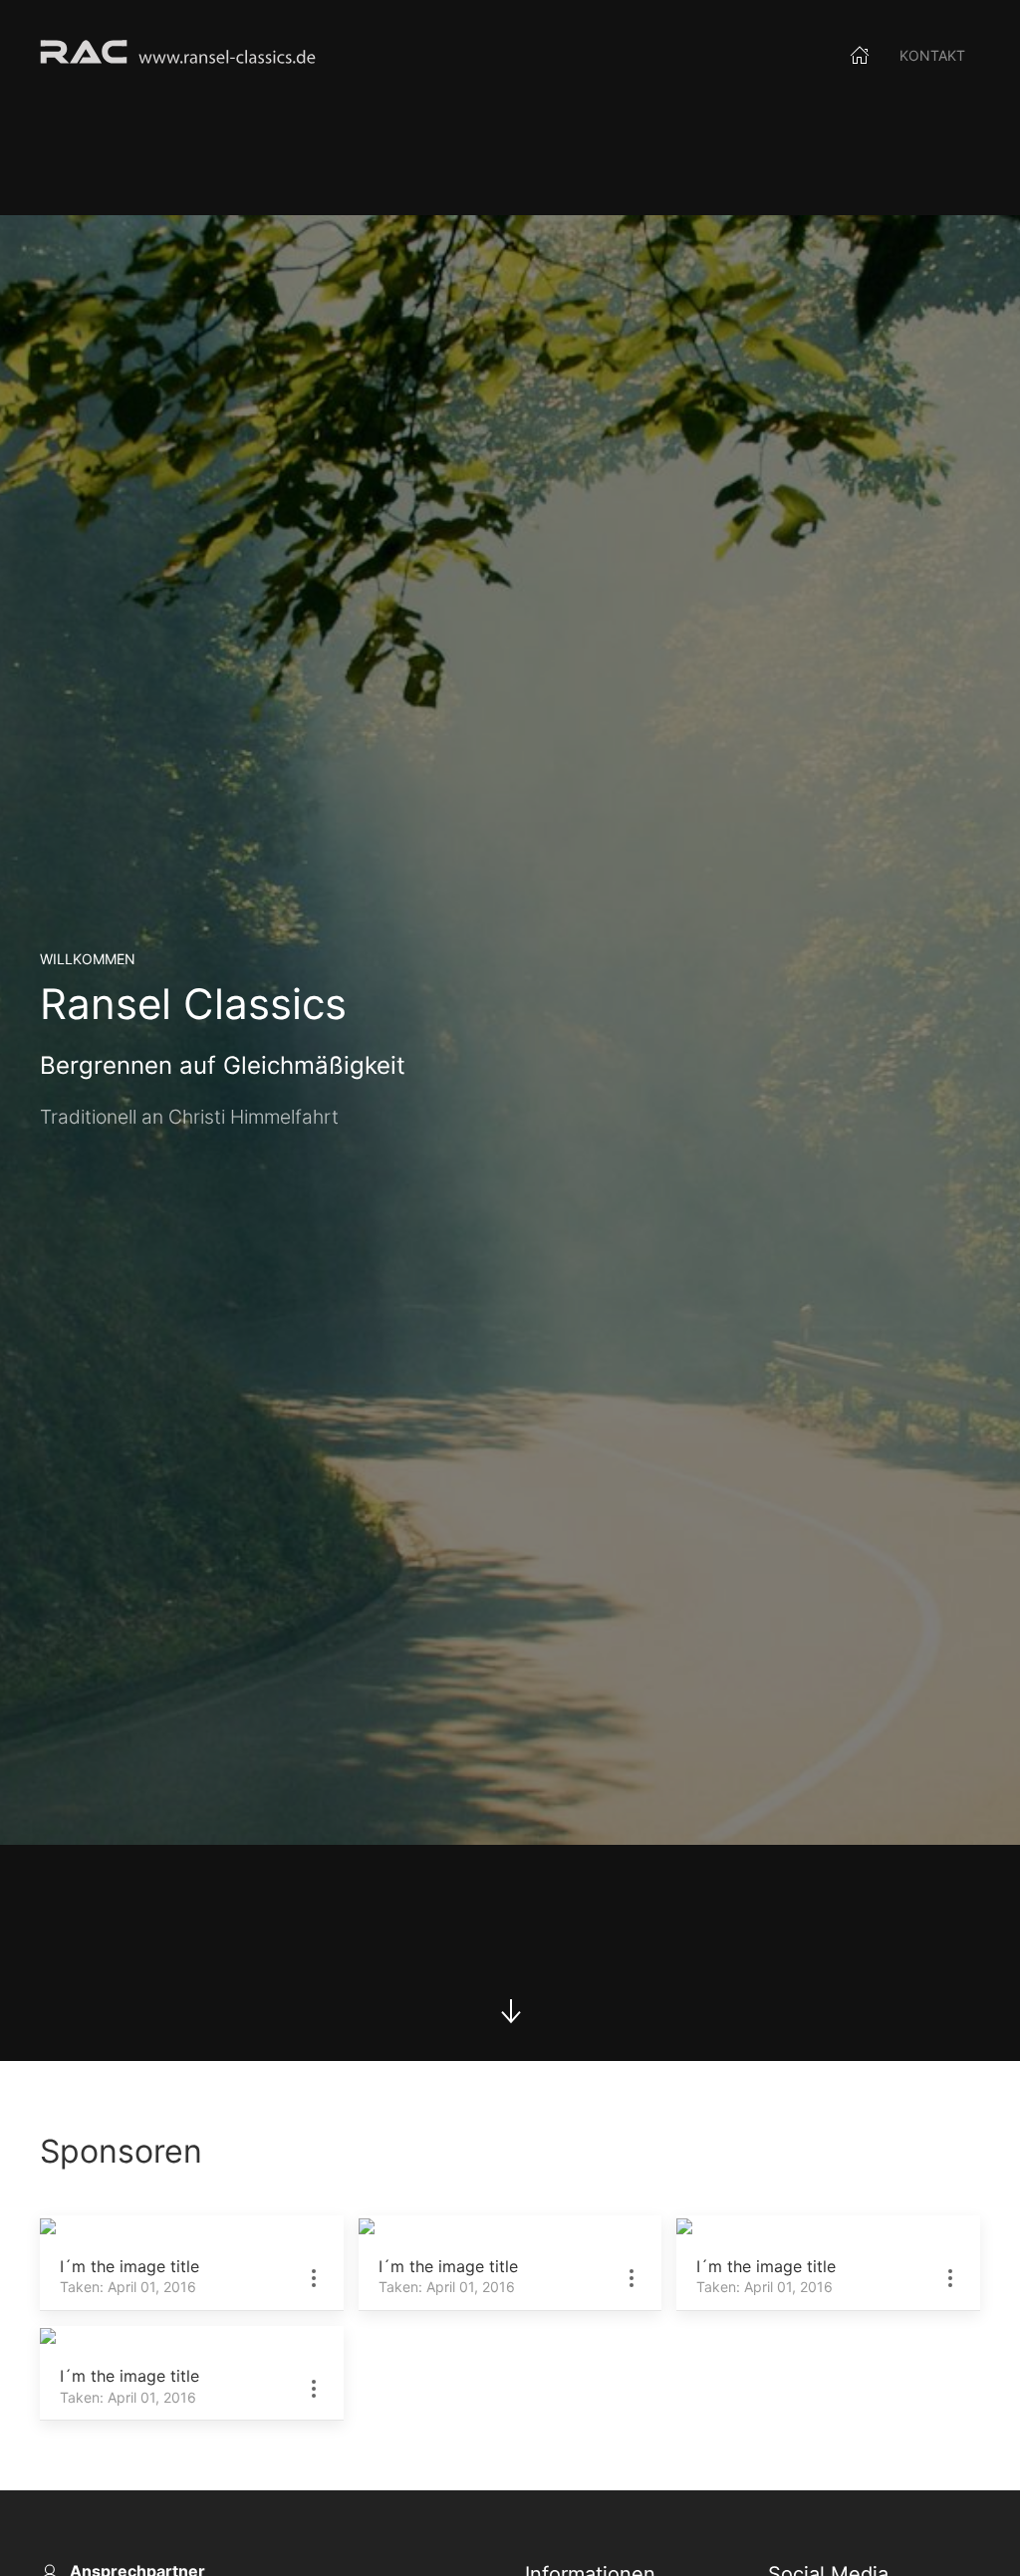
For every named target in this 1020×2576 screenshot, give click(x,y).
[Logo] (178, 55)
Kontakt (932, 55)
